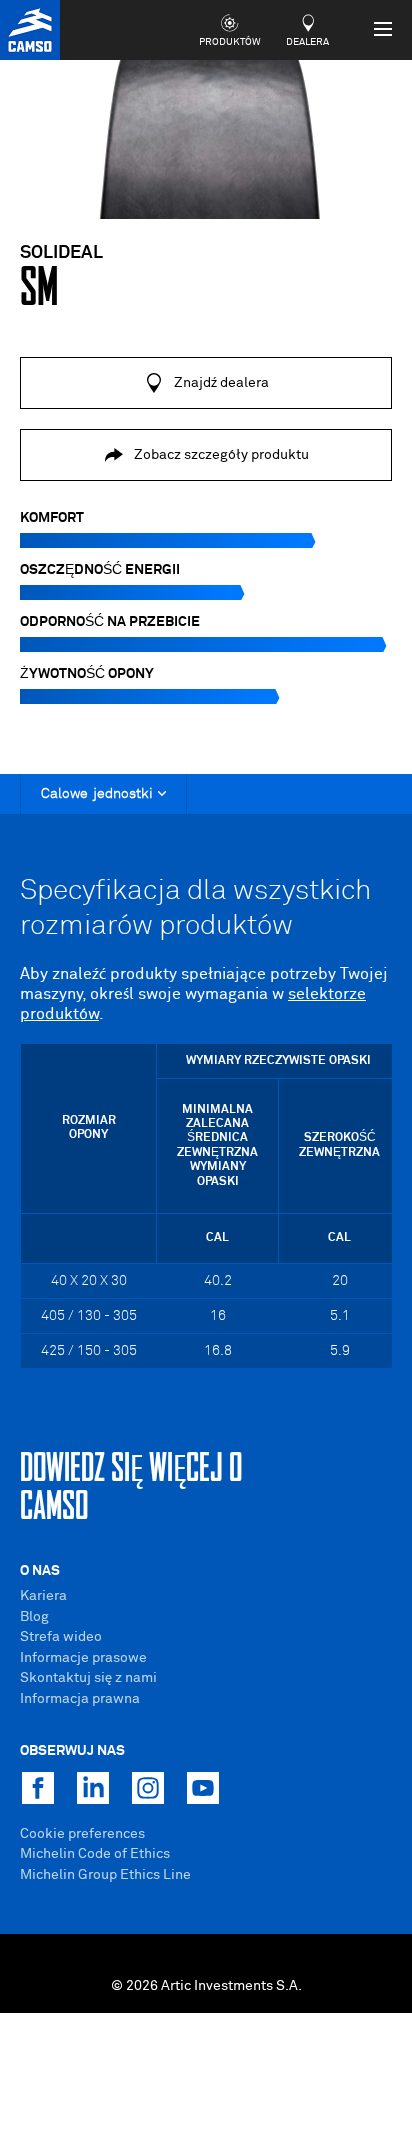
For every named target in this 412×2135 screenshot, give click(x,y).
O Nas (40, 1571)
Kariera (43, 1596)
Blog (34, 1617)
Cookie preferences (82, 1834)
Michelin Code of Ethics (95, 1854)
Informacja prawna (80, 1699)
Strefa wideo (61, 1637)
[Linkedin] (93, 1788)
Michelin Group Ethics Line (105, 1875)
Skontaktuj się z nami (88, 1678)
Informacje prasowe (83, 1658)
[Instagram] (148, 1788)
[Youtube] (203, 1788)
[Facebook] (38, 1788)
